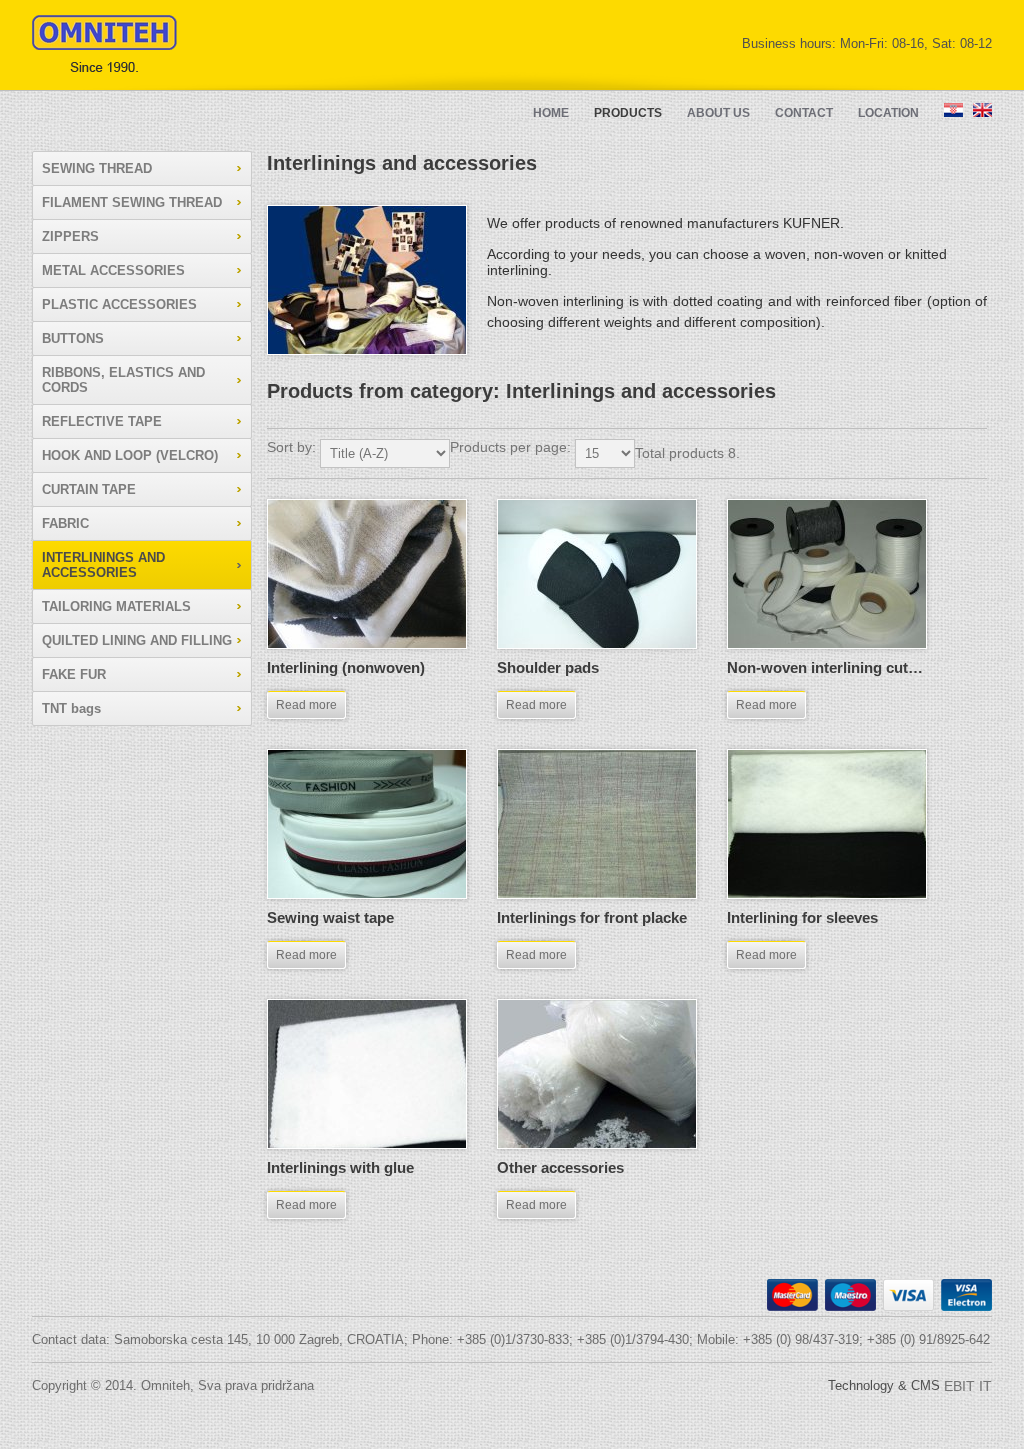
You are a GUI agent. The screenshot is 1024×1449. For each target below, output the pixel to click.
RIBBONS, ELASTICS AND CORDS (123, 380)
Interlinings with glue (340, 1167)
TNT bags (71, 708)
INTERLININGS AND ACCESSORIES (103, 565)
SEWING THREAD (97, 168)
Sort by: (293, 447)
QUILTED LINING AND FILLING (137, 640)
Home (551, 113)
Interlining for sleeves (802, 917)
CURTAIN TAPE (89, 489)
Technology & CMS (910, 1385)
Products (628, 113)
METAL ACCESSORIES (113, 270)
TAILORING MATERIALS (116, 606)
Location (888, 113)
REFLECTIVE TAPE (102, 421)
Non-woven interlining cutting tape (848, 667)
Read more (306, 705)
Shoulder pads (548, 667)
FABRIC (65, 523)
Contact (804, 113)
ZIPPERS (70, 236)
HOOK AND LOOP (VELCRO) (130, 455)
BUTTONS (73, 338)
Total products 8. (687, 453)
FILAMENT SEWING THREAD (132, 202)
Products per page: (512, 447)
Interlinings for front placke (592, 917)
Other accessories (560, 1167)
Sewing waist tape (330, 917)
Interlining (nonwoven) (346, 667)
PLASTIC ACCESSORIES (119, 304)
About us (718, 113)
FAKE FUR (74, 674)
